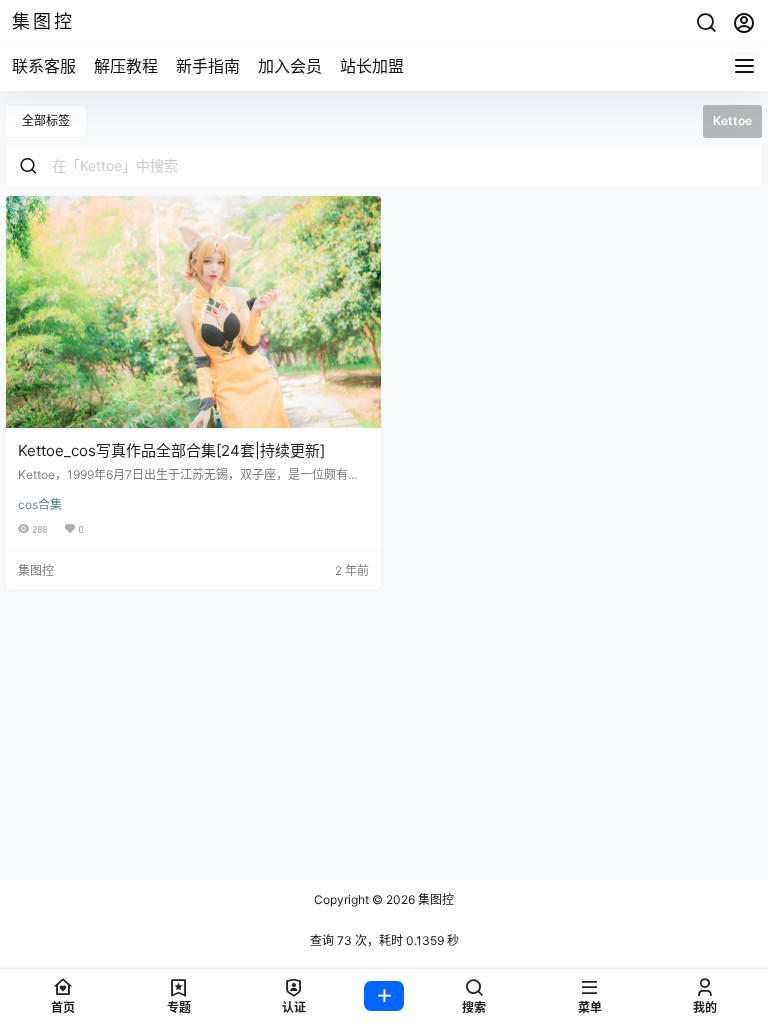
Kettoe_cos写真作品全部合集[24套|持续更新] (171, 450)
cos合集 (40, 504)
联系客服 (44, 66)
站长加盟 (372, 66)
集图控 (434, 899)
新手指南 (208, 66)
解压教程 (126, 66)
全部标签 (46, 120)
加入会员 (290, 66)
